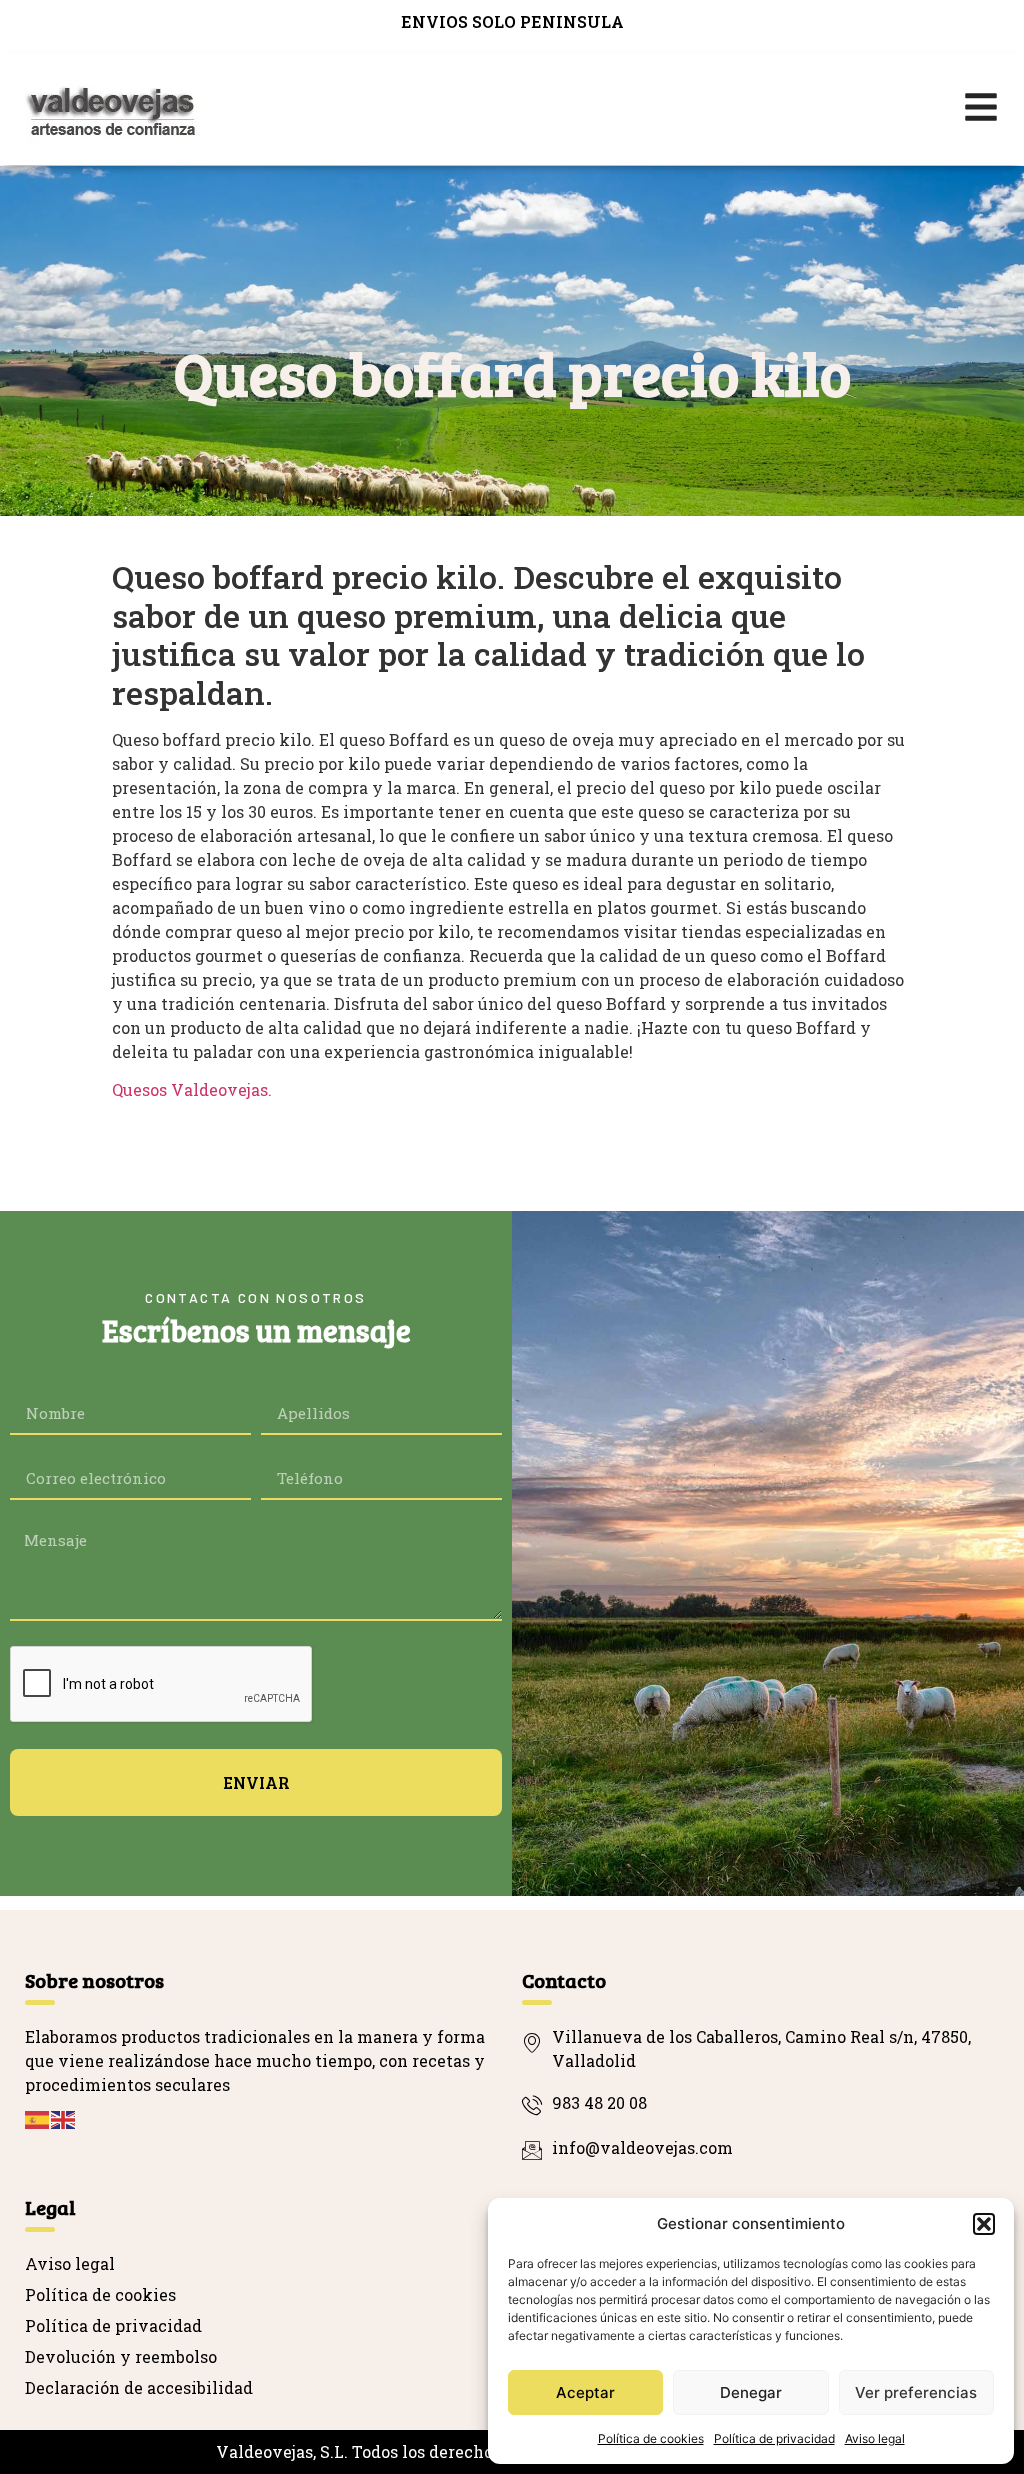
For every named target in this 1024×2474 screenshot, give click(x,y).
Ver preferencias (916, 2392)
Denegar (751, 2392)
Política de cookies (651, 2438)
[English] (64, 2118)
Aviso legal (875, 2438)
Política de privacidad (774, 2438)
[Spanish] (38, 2118)
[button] (984, 2224)
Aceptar (585, 2392)
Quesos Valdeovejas (190, 1089)
